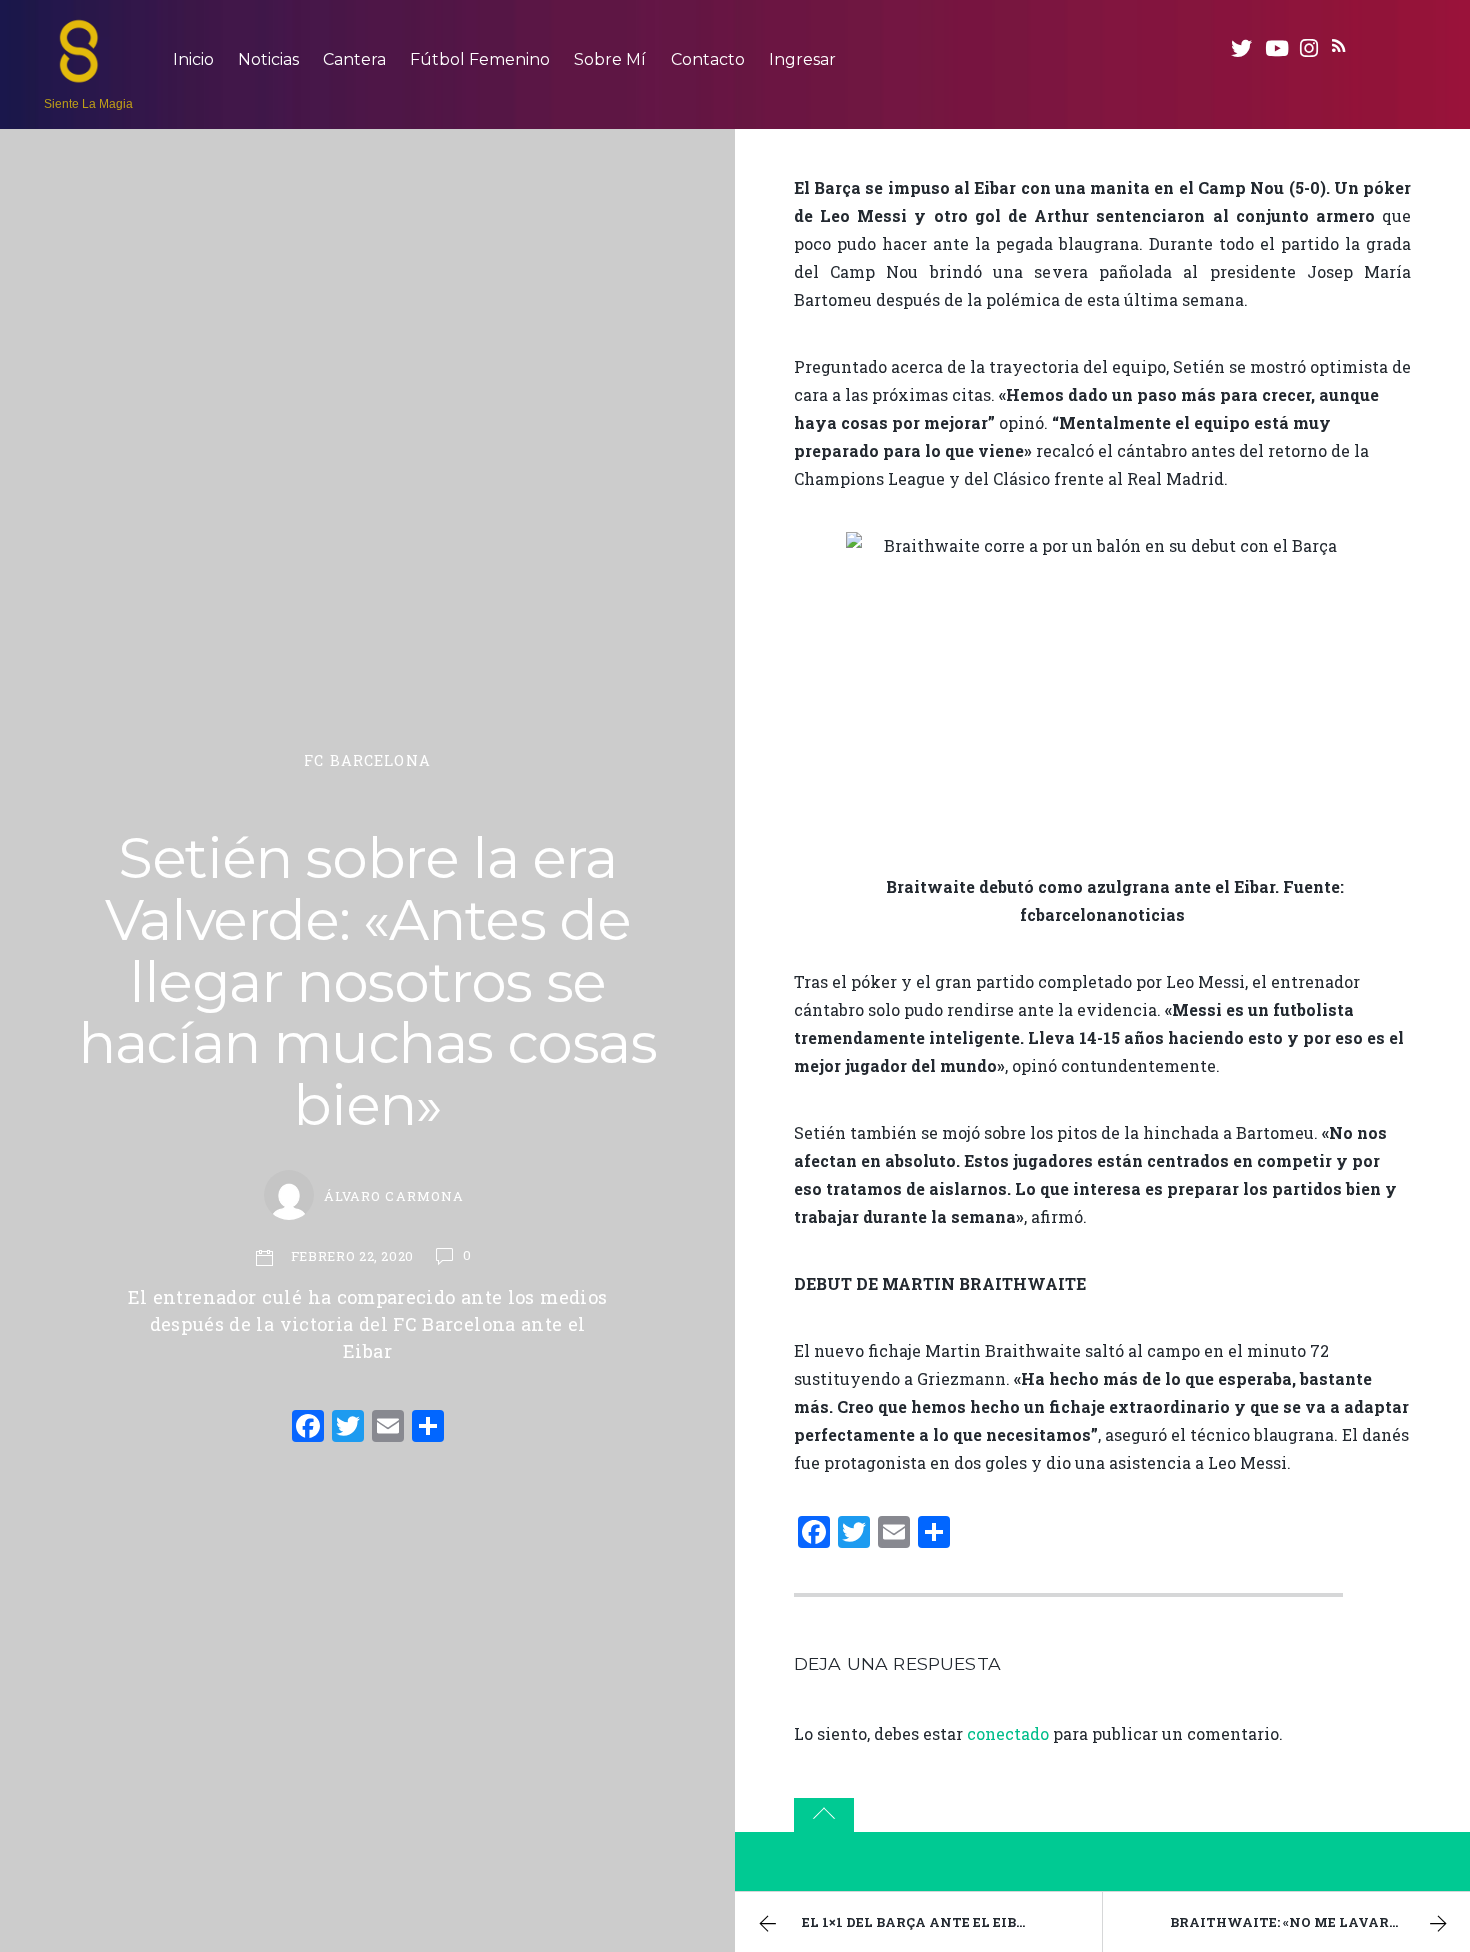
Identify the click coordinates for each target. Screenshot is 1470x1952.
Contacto (708, 59)
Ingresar (802, 59)
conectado (1008, 1733)
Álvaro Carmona (393, 1196)
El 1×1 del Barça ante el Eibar (919, 1922)
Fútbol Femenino (480, 59)
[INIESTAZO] (79, 73)
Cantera (354, 59)
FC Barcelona (367, 760)
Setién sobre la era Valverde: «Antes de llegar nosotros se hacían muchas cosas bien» (367, 981)
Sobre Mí (610, 59)
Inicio (193, 59)
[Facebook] (308, 1428)
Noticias (268, 59)
